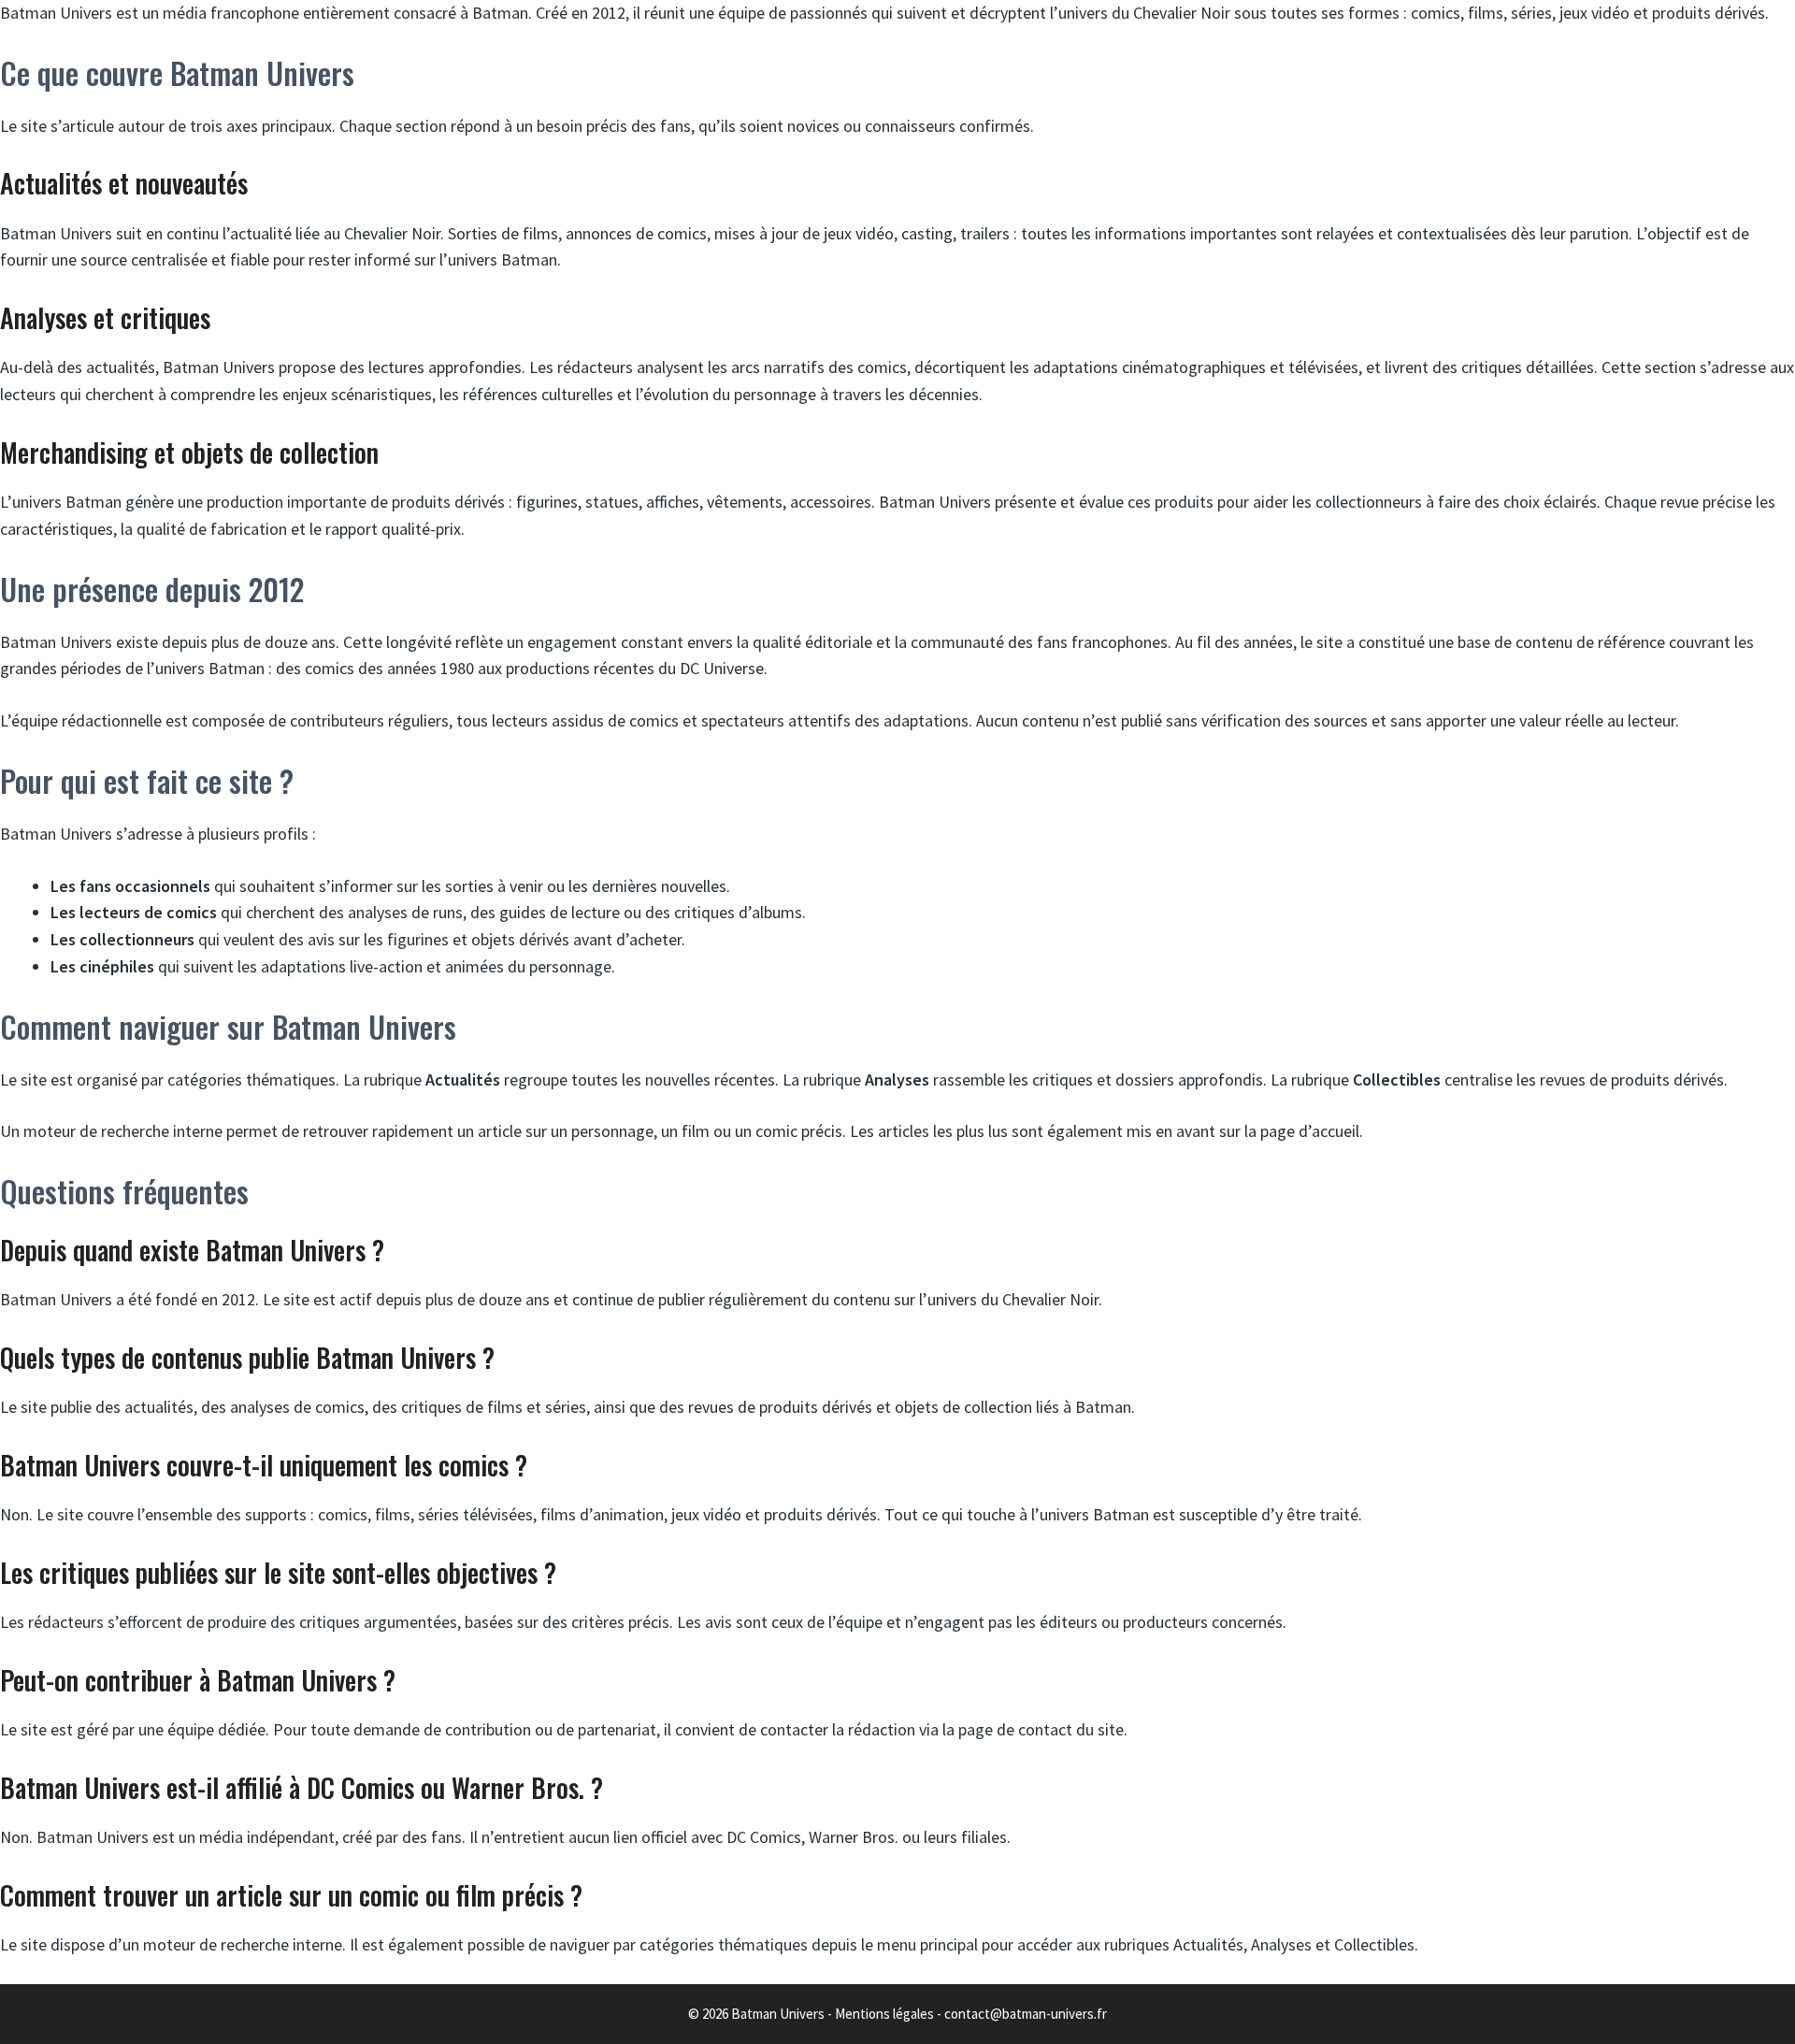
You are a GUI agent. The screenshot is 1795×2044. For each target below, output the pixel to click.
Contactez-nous (1100, 167)
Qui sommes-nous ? (878, 167)
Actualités (676, 167)
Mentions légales (884, 2014)
